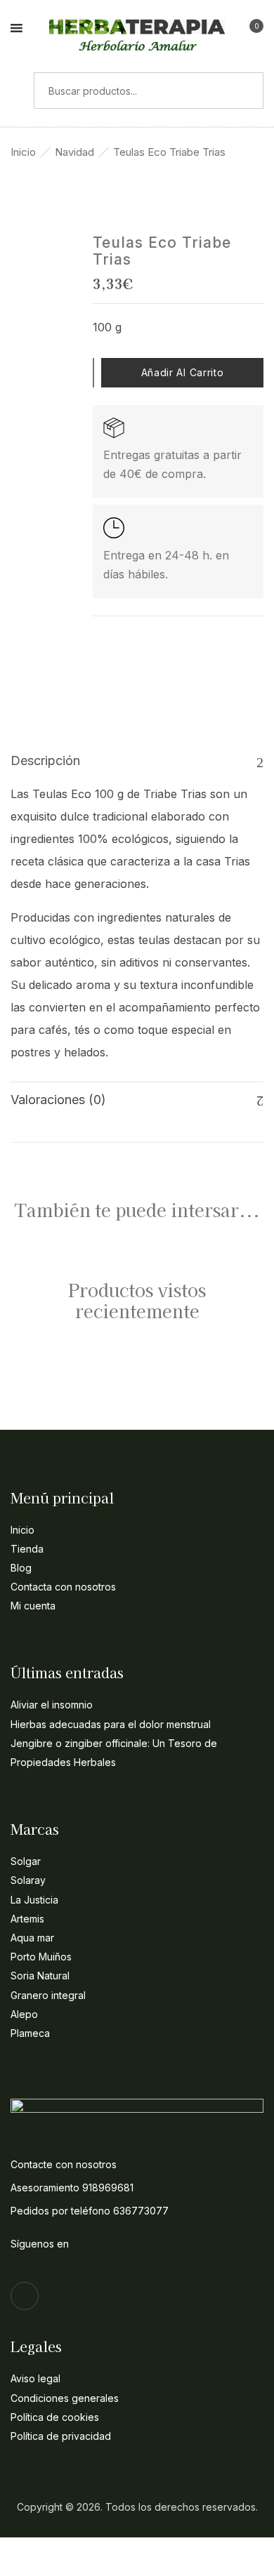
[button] (251, 30)
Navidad (74, 152)
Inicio (23, 152)
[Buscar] (17, 91)
